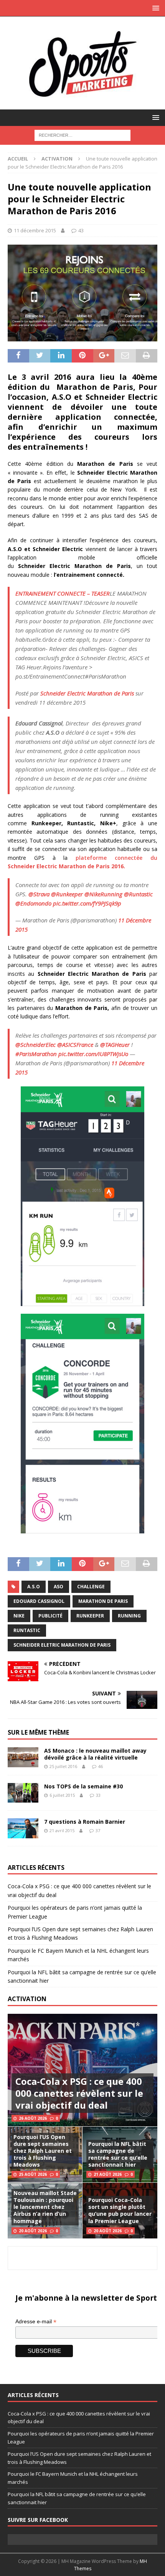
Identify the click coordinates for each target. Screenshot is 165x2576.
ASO (59, 1587)
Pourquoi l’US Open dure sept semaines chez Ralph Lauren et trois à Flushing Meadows (43, 2151)
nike (19, 1616)
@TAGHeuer (115, 1045)
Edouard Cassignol (39, 1601)
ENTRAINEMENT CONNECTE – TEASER (63, 593)
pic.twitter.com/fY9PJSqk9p (87, 903)
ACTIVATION (27, 1999)
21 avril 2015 (62, 1830)
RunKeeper (90, 1616)
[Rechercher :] (82, 135)
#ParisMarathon (36, 1054)
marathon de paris (103, 1601)
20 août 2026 (33, 2231)
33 (98, 1795)
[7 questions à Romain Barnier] (23, 1828)
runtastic (27, 1630)
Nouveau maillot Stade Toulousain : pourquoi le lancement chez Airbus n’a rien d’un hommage (45, 2207)
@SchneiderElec (35, 1045)
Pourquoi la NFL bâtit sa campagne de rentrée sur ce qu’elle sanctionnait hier (118, 2154)
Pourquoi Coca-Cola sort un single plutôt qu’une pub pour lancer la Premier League (120, 2210)
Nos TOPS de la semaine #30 (83, 1786)
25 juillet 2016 (63, 1766)
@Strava (39, 894)
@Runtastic (138, 894)
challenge (91, 1587)
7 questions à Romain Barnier (85, 1822)
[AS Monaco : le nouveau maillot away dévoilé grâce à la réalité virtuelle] (23, 1757)
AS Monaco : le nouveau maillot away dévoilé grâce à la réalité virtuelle (95, 1754)
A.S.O (34, 1587)
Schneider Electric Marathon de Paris (87, 693)
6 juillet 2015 (62, 1795)
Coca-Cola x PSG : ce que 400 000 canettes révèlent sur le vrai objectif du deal (79, 2093)
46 (101, 1766)
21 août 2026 (108, 2174)
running (129, 1616)
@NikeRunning (103, 894)
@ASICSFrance (75, 1045)
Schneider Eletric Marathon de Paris (62, 1645)
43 (81, 230)
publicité (50, 1616)
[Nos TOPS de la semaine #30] (23, 1793)
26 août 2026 (33, 2118)
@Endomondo (33, 903)
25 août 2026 (33, 2174)
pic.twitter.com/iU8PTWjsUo (93, 1054)
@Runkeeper (67, 894)
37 (98, 1830)
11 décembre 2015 (35, 230)
